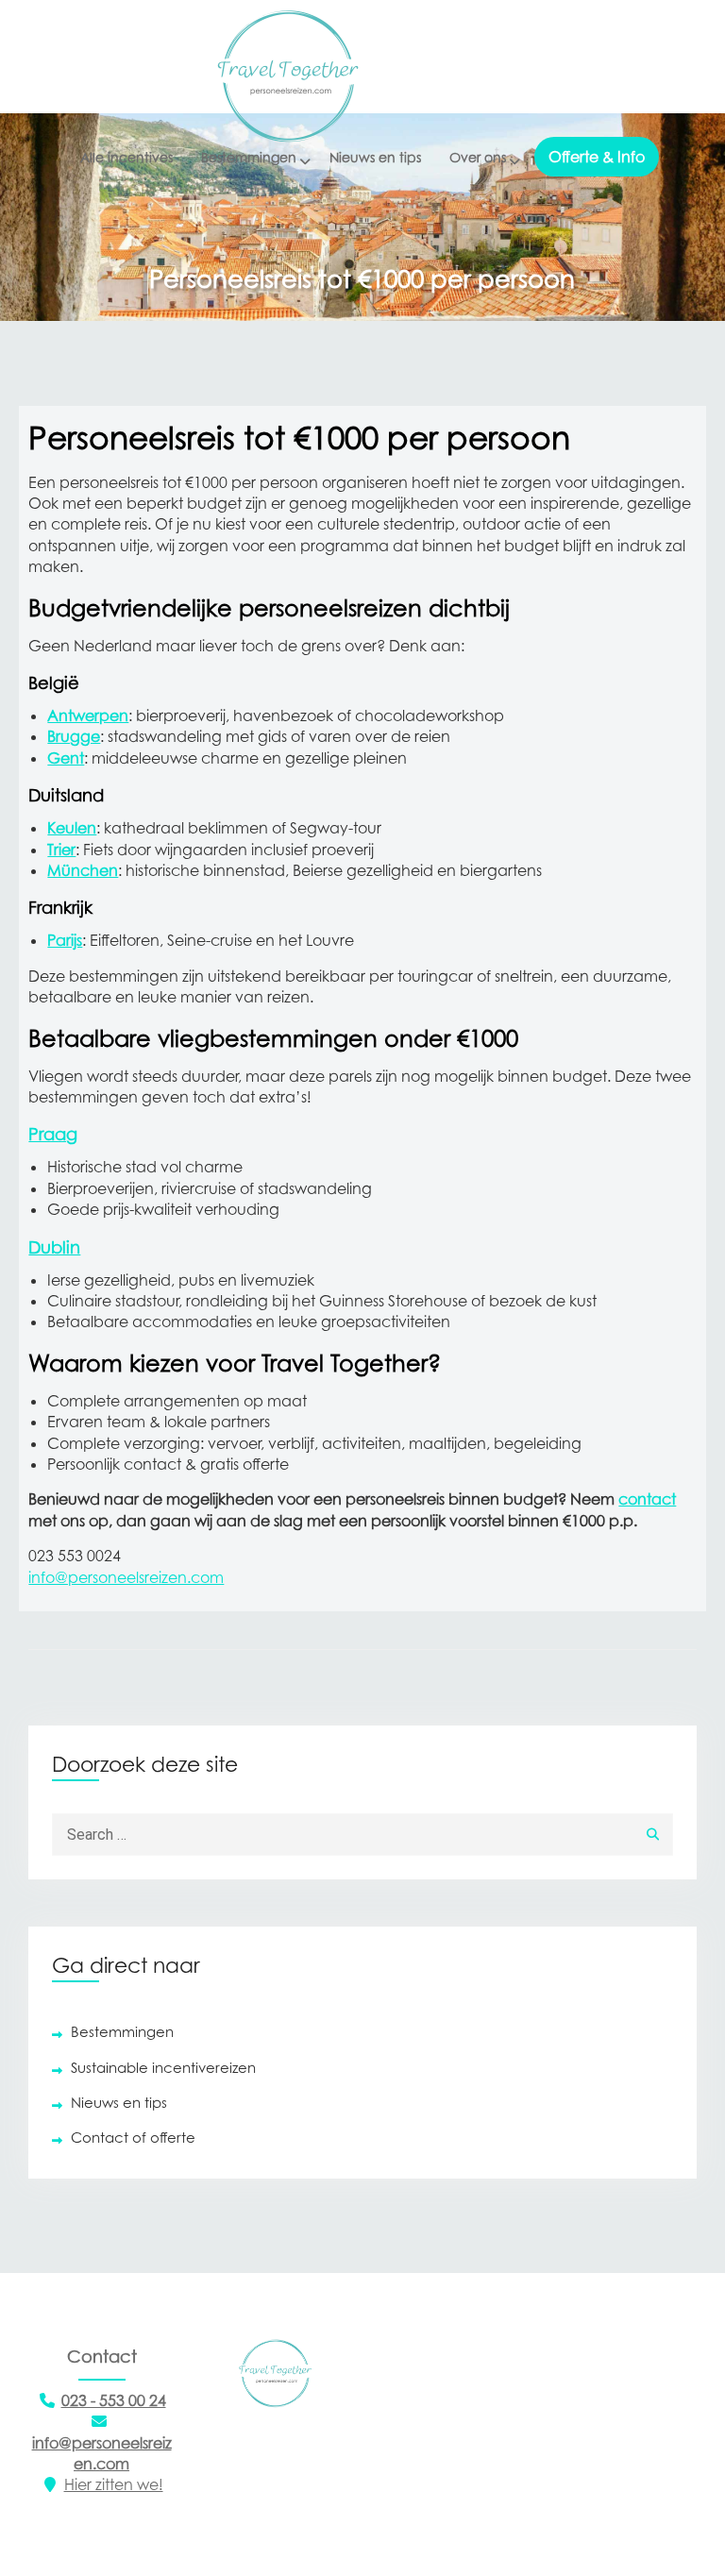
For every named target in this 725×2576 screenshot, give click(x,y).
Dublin (54, 1247)
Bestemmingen (249, 157)
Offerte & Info (597, 157)
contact (647, 1499)
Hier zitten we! (114, 2484)
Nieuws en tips (375, 157)
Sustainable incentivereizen (163, 2067)
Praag (53, 1134)
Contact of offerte (133, 2137)
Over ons (478, 157)
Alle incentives (126, 157)
